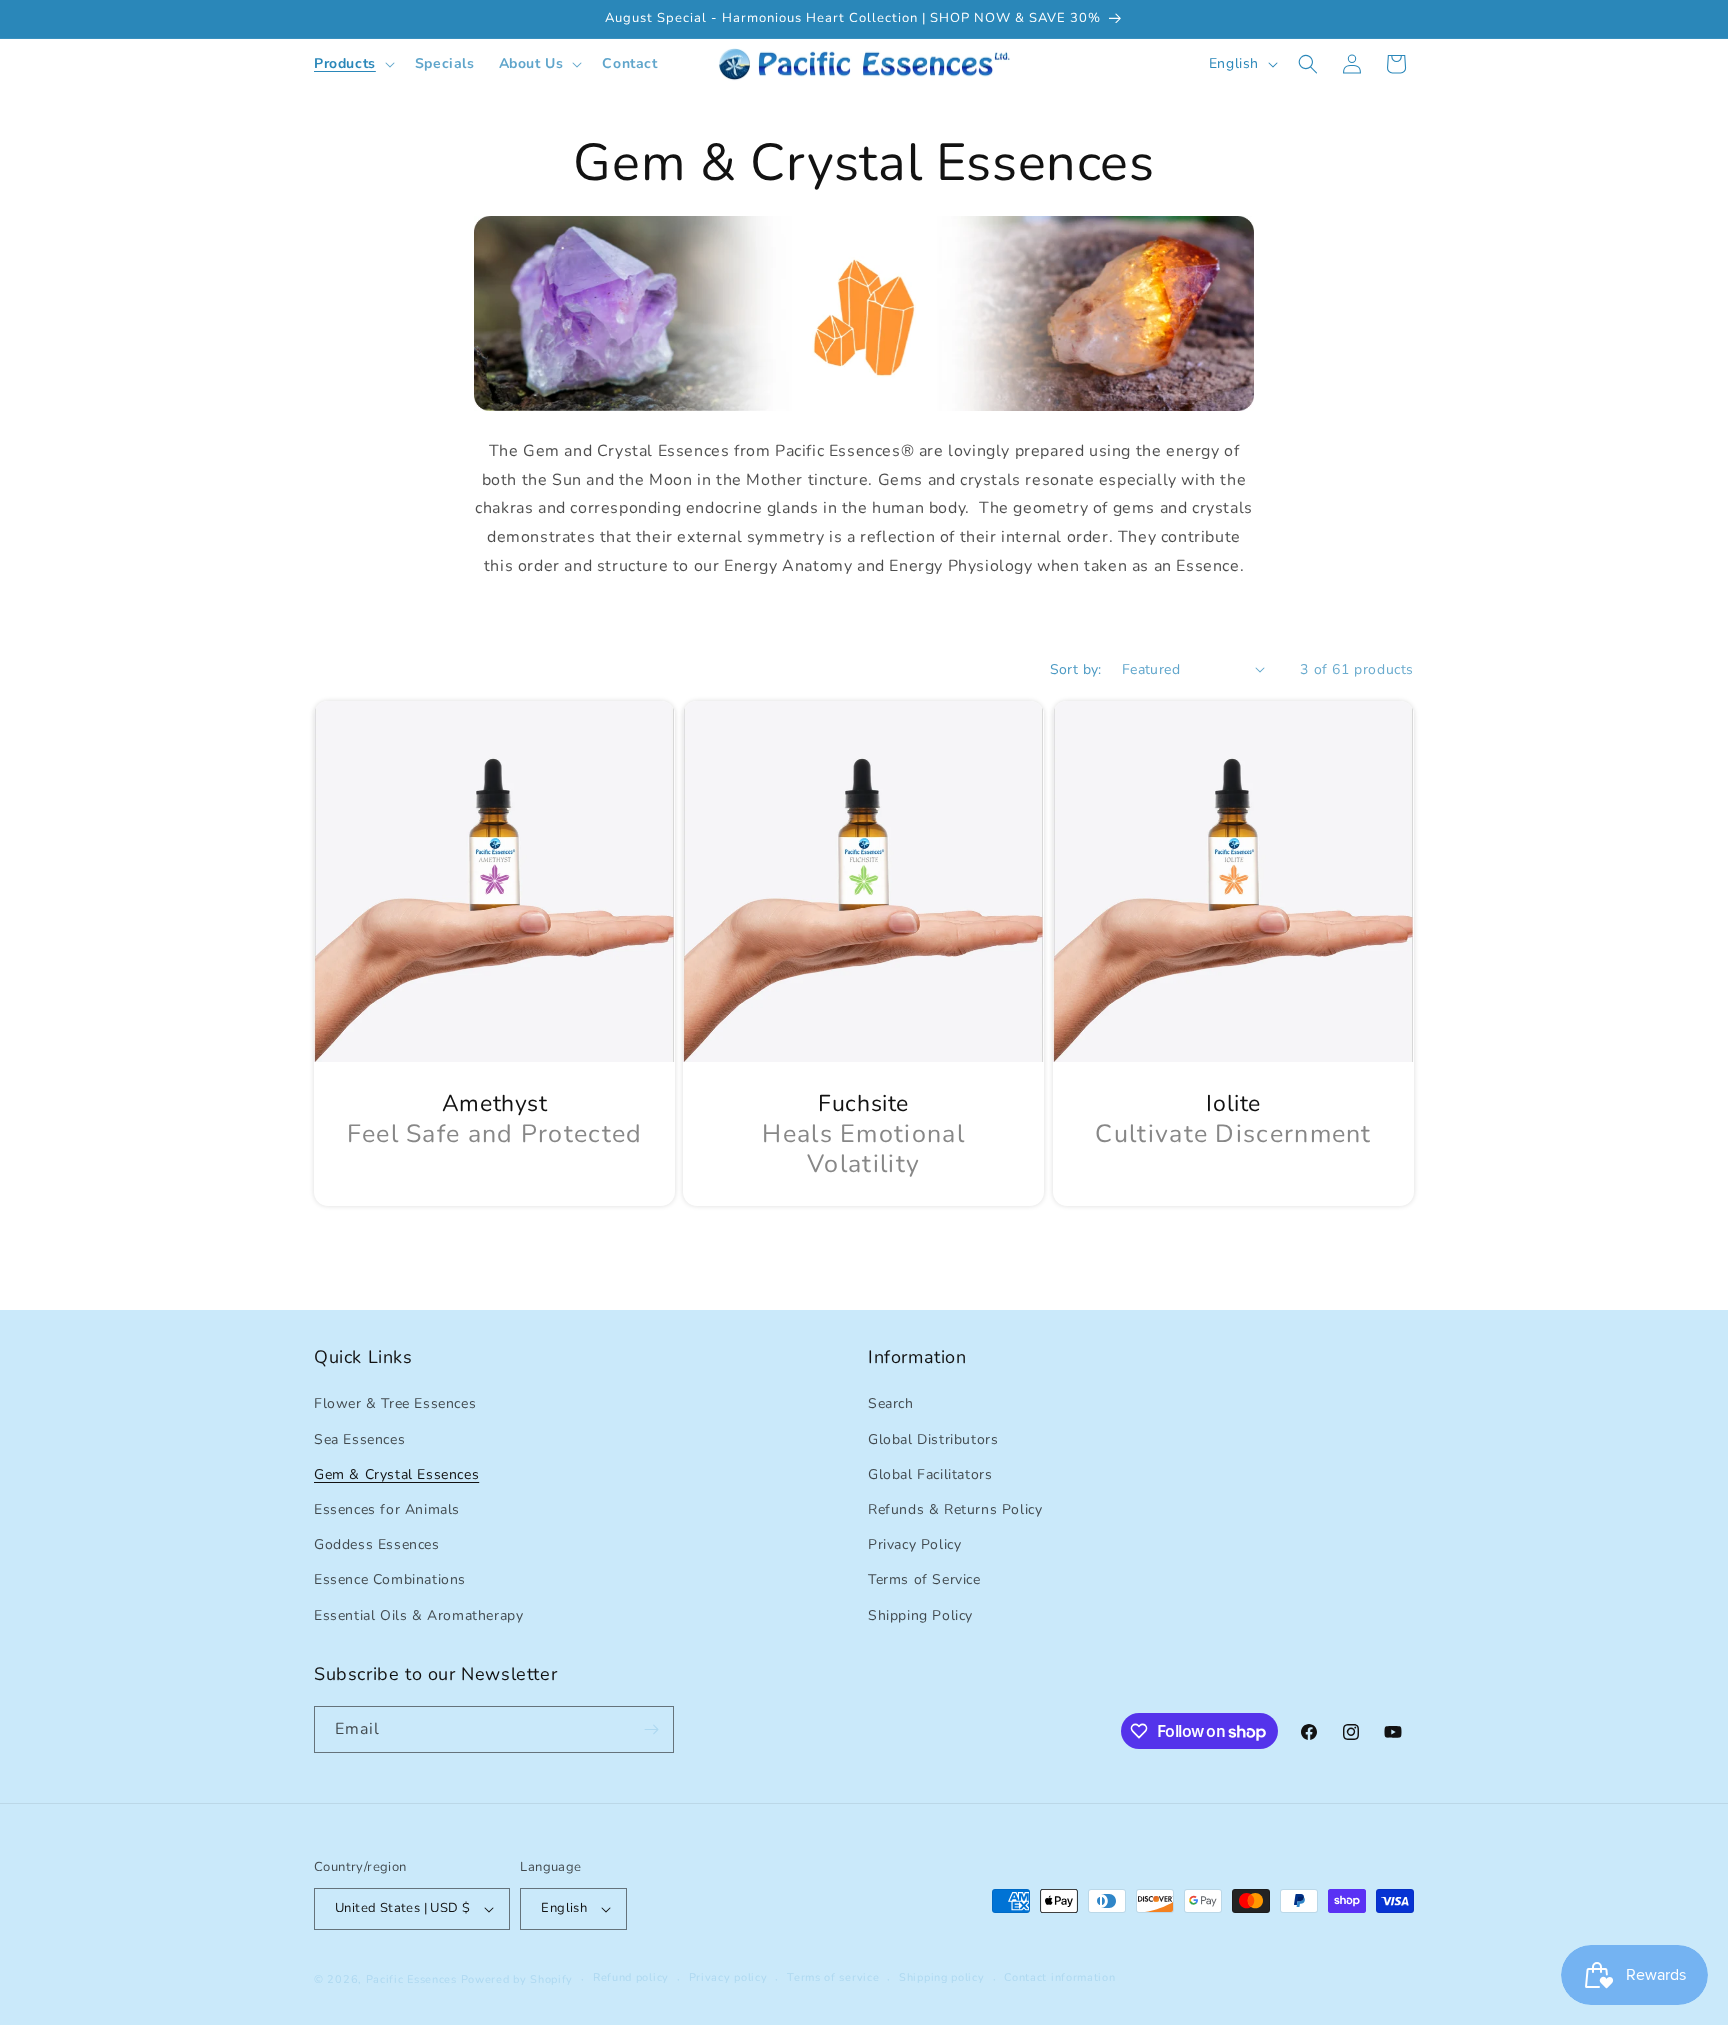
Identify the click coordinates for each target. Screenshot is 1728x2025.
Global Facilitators (930, 1474)
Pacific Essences (411, 1979)
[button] (352, 64)
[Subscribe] (651, 1729)
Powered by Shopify (517, 1979)
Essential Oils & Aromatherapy (418, 1615)
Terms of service (833, 1977)
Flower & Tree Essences (395, 1403)
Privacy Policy (914, 1544)
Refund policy (631, 1977)
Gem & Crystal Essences (396, 1474)
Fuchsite (864, 1104)
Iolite (1233, 1104)
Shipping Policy (920, 1615)
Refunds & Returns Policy (955, 1509)
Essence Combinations (390, 1579)
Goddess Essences (377, 1544)
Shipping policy (942, 1977)
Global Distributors (933, 1439)
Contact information (1059, 1977)
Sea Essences (359, 1439)
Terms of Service (924, 1579)
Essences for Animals (387, 1509)
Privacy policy (728, 1977)
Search (891, 1403)
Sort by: (1076, 669)
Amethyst (495, 1104)
